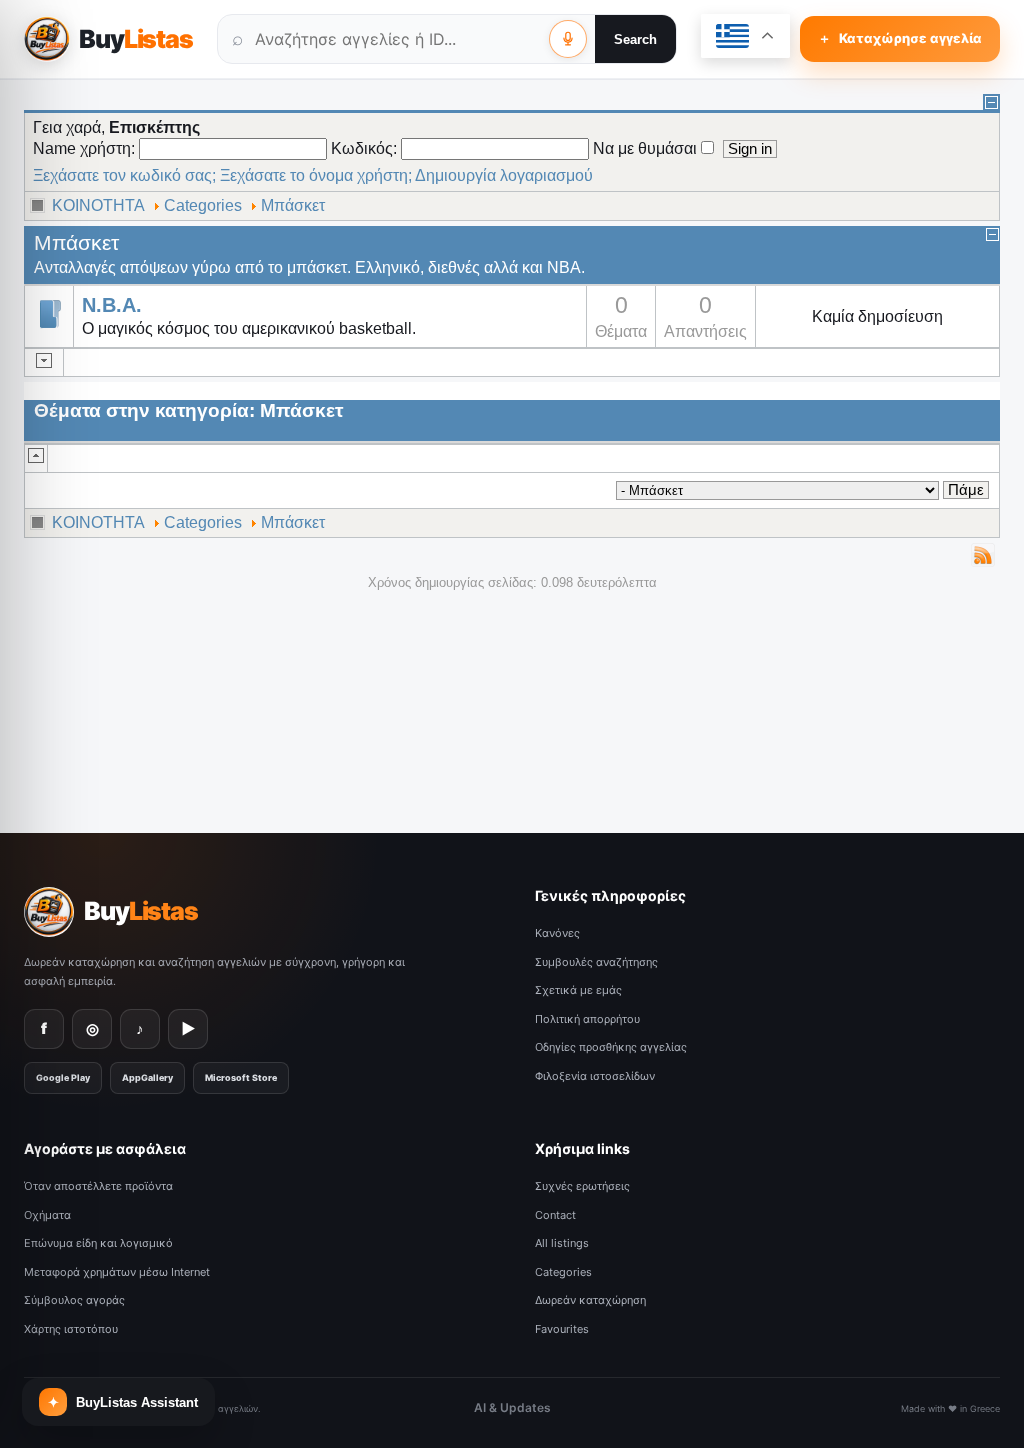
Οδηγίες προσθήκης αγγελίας (611, 1047)
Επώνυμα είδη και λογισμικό (98, 1243)
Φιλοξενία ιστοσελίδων (595, 1076)
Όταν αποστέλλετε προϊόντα (98, 1186)
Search (635, 39)
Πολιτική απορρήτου (587, 1019)
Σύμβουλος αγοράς (74, 1300)
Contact (555, 1215)
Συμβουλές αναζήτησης (596, 962)
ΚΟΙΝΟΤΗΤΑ (98, 205)
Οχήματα (47, 1215)
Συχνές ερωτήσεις (582, 1186)
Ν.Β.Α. (112, 305)
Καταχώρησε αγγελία (900, 38)
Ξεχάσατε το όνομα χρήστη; (316, 175)
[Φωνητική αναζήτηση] (568, 39)
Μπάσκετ (293, 205)
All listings (562, 1243)
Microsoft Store (241, 1077)
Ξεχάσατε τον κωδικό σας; (124, 175)
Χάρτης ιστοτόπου (71, 1329)
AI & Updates (512, 1407)
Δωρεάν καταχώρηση (590, 1300)
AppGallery (147, 1077)
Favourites (562, 1329)
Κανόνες (557, 933)
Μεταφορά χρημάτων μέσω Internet (117, 1272)
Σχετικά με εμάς (578, 990)
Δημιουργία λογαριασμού (504, 175)
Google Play (63, 1077)
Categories (203, 205)
